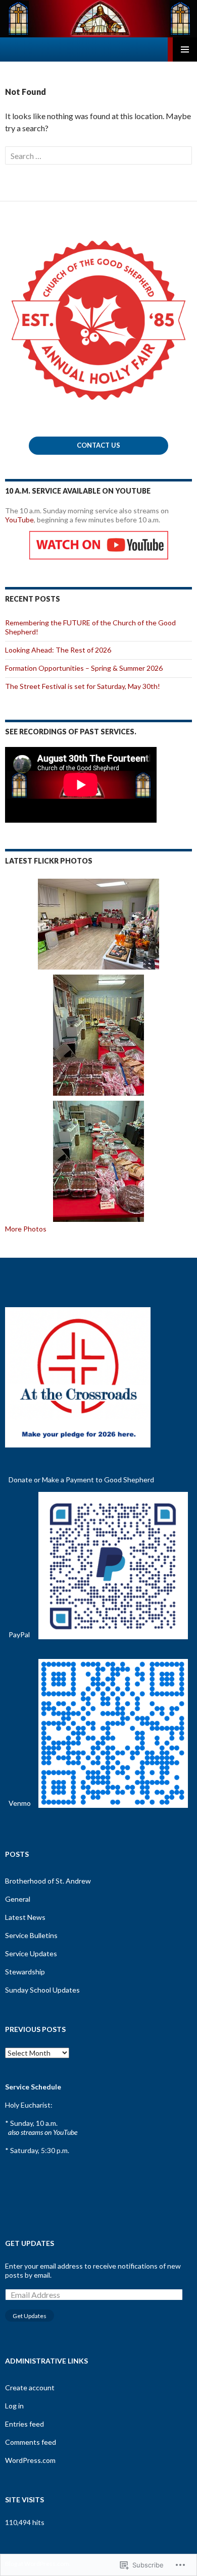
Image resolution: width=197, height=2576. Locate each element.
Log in (14, 2406)
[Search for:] (98, 156)
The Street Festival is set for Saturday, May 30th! (83, 686)
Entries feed (24, 2424)
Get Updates (30, 2243)
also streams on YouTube (43, 2132)
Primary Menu (185, 49)
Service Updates (31, 1953)
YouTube (19, 520)
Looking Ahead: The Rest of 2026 (58, 650)
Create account (30, 2387)
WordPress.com (30, 2460)
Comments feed (31, 2442)
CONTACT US (98, 445)
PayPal (19, 1634)
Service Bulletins (31, 1935)
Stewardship (25, 1972)
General (18, 1899)
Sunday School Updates (42, 1990)
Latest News (25, 1917)
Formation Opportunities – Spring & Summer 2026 (84, 668)
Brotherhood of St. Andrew (48, 1881)
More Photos (26, 1229)
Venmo (20, 1803)
